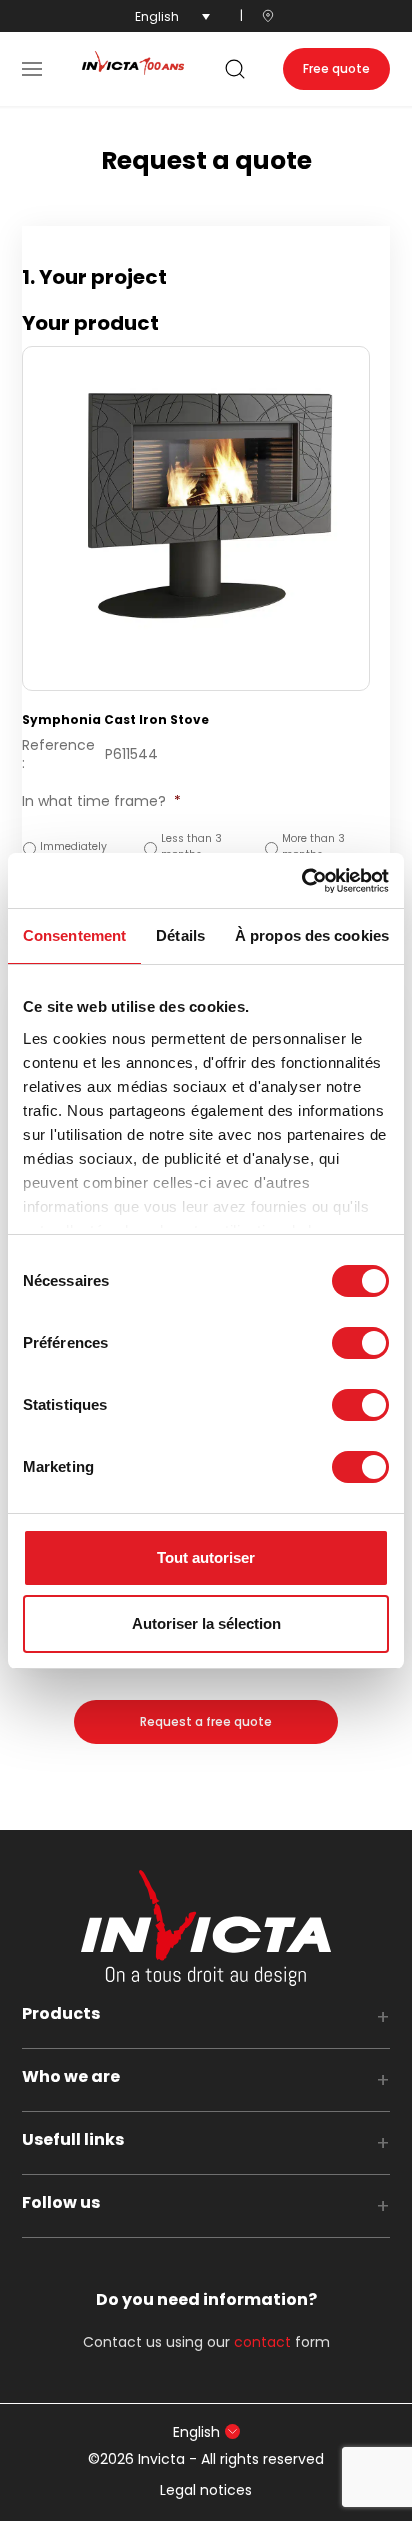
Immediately (73, 846)
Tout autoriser (206, 1557)
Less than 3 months (191, 846)
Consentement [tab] (74, 935)
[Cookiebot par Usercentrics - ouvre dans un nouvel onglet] (301, 881)
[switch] (360, 1343)
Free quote (336, 68)
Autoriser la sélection (206, 1623)
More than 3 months (313, 846)
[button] (32, 69)
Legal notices (206, 2490)
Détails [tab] (180, 935)
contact (262, 2342)
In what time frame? (101, 801)
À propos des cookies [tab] (312, 935)
